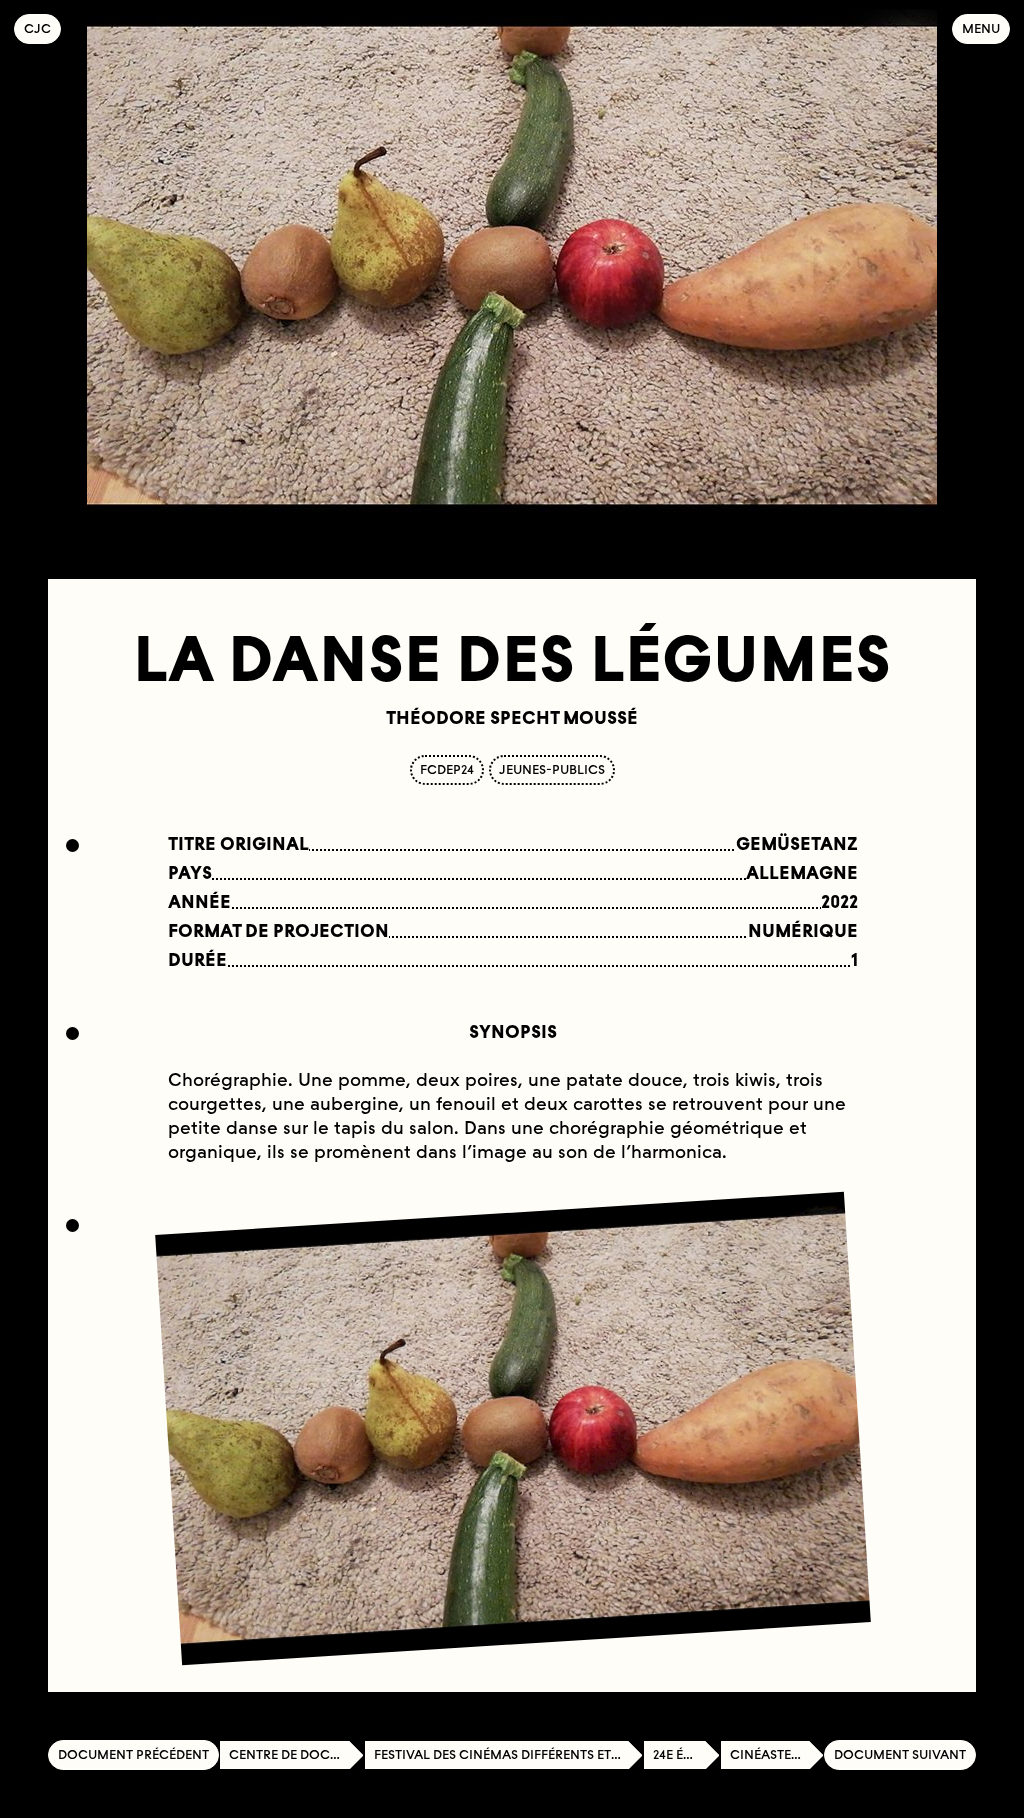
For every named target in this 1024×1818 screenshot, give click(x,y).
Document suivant (900, 1754)
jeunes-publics (552, 769)
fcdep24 (447, 769)
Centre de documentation (296, 1754)
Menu (981, 28)
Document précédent (133, 1754)
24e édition (686, 1754)
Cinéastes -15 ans (777, 1754)
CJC (42, 28)
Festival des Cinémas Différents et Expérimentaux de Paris (508, 1754)
